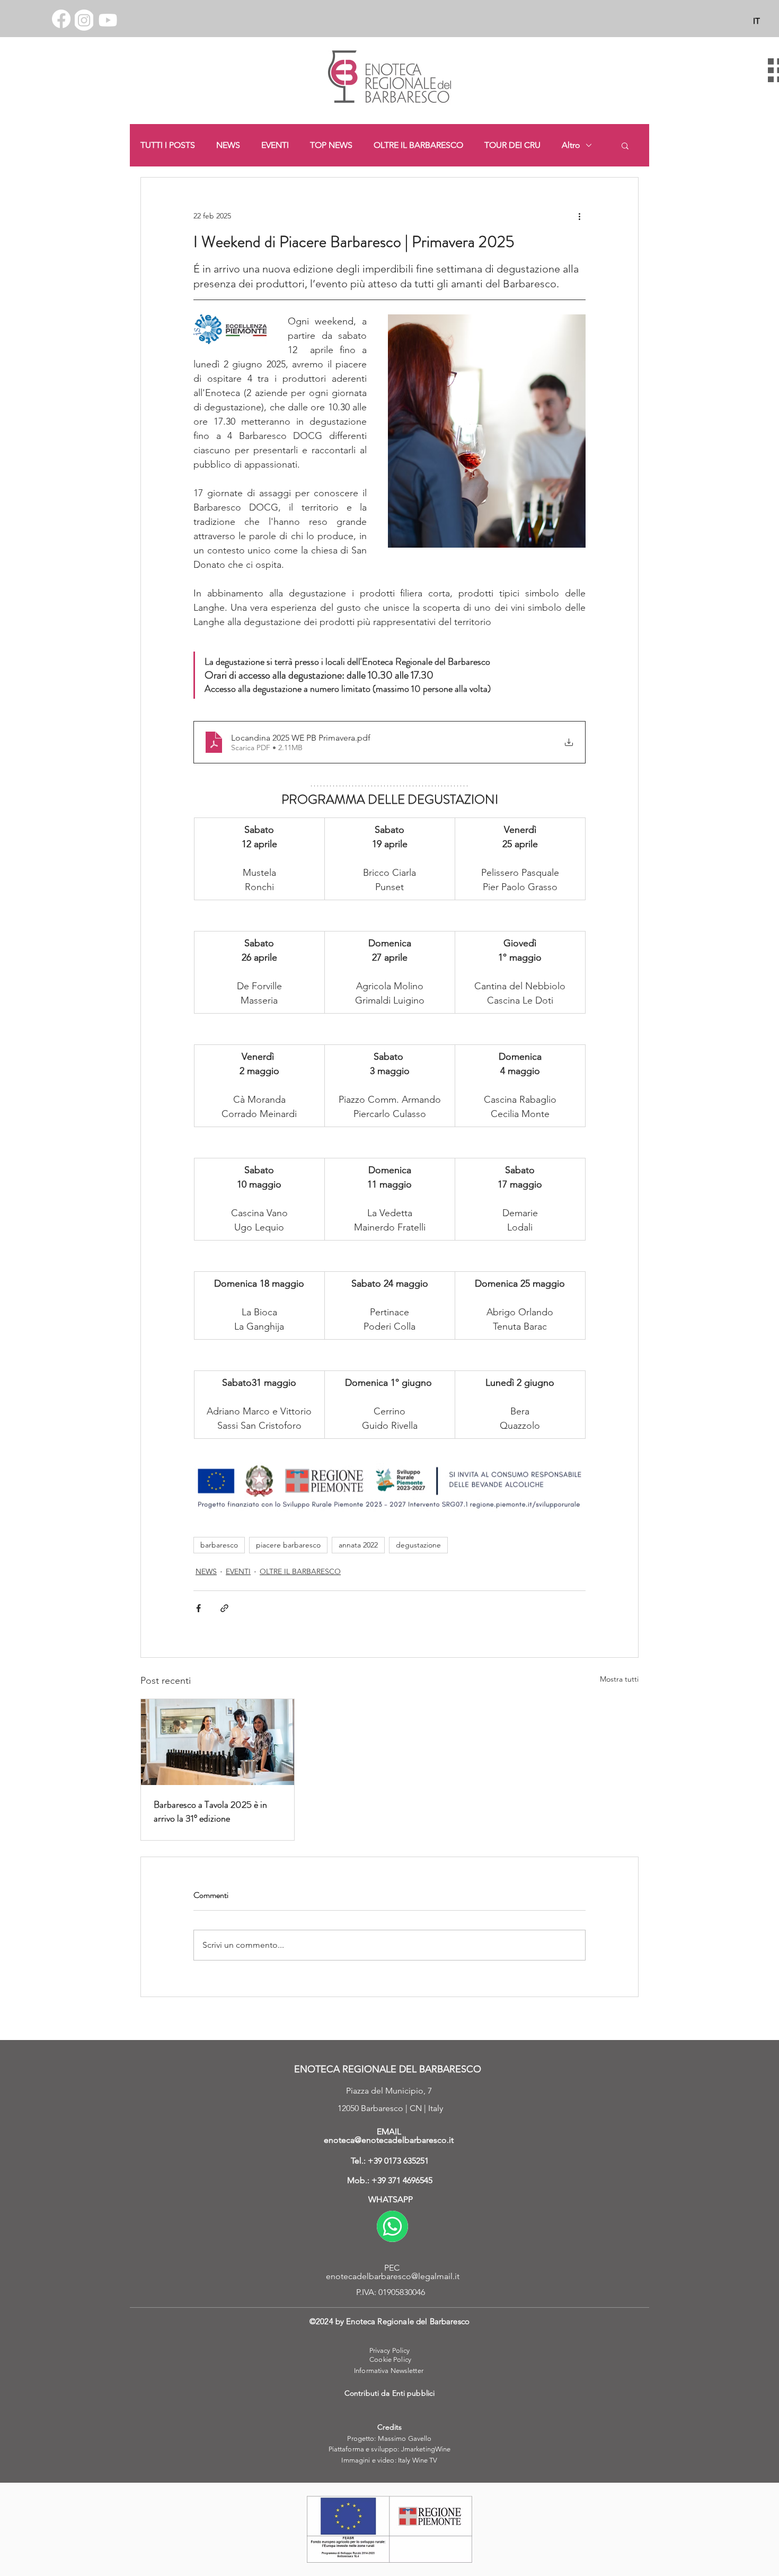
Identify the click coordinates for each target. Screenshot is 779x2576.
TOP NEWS (331, 145)
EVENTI (275, 145)
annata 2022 (358, 1545)
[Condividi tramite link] (224, 1608)
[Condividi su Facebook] (198, 1608)
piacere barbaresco (288, 1545)
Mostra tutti (619, 1679)
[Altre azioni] (579, 216)
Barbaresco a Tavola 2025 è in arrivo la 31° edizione (210, 1812)
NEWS (228, 145)
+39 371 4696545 (402, 2180)
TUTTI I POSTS (168, 145)
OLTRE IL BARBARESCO (418, 145)
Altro (571, 145)
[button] (625, 145)
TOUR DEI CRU (512, 145)
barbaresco (219, 1545)
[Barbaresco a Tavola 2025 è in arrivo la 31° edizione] (218, 1742)
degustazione (418, 1545)
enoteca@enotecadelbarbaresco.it (389, 2140)
